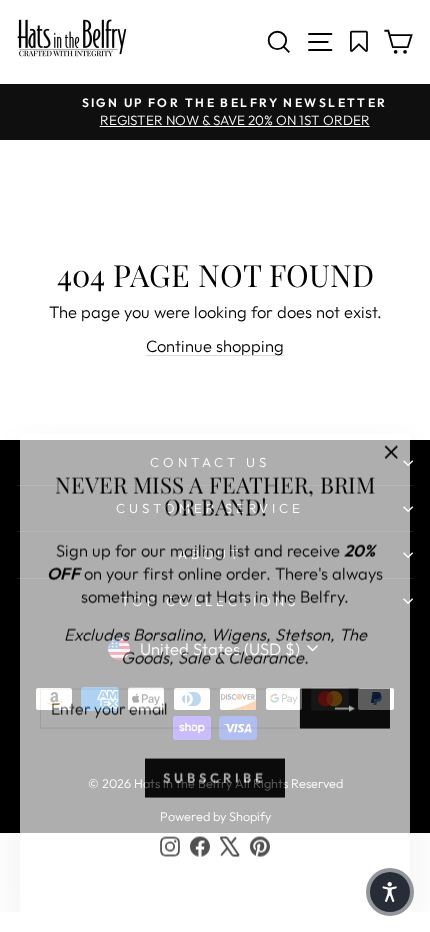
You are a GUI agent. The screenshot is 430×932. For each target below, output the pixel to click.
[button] (390, 892)
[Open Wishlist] (359, 42)
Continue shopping (215, 345)
